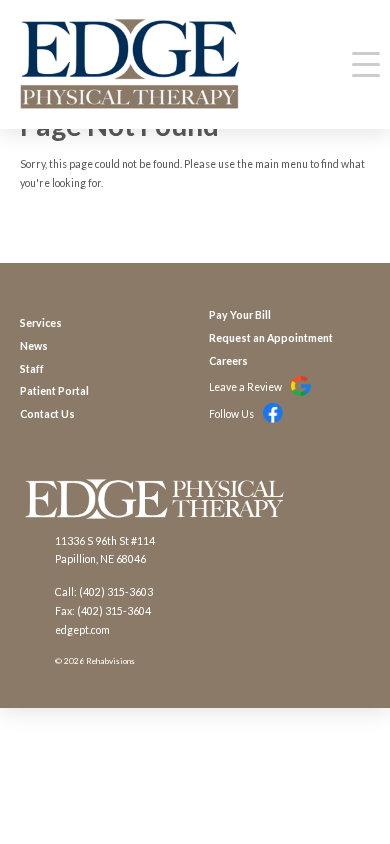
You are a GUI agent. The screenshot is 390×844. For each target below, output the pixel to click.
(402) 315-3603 (116, 592)
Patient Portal (54, 391)
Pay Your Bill (240, 315)
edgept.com (82, 630)
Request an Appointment (271, 338)
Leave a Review (246, 387)
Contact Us (47, 414)
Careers (228, 361)
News (34, 346)
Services (41, 323)
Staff (32, 369)
